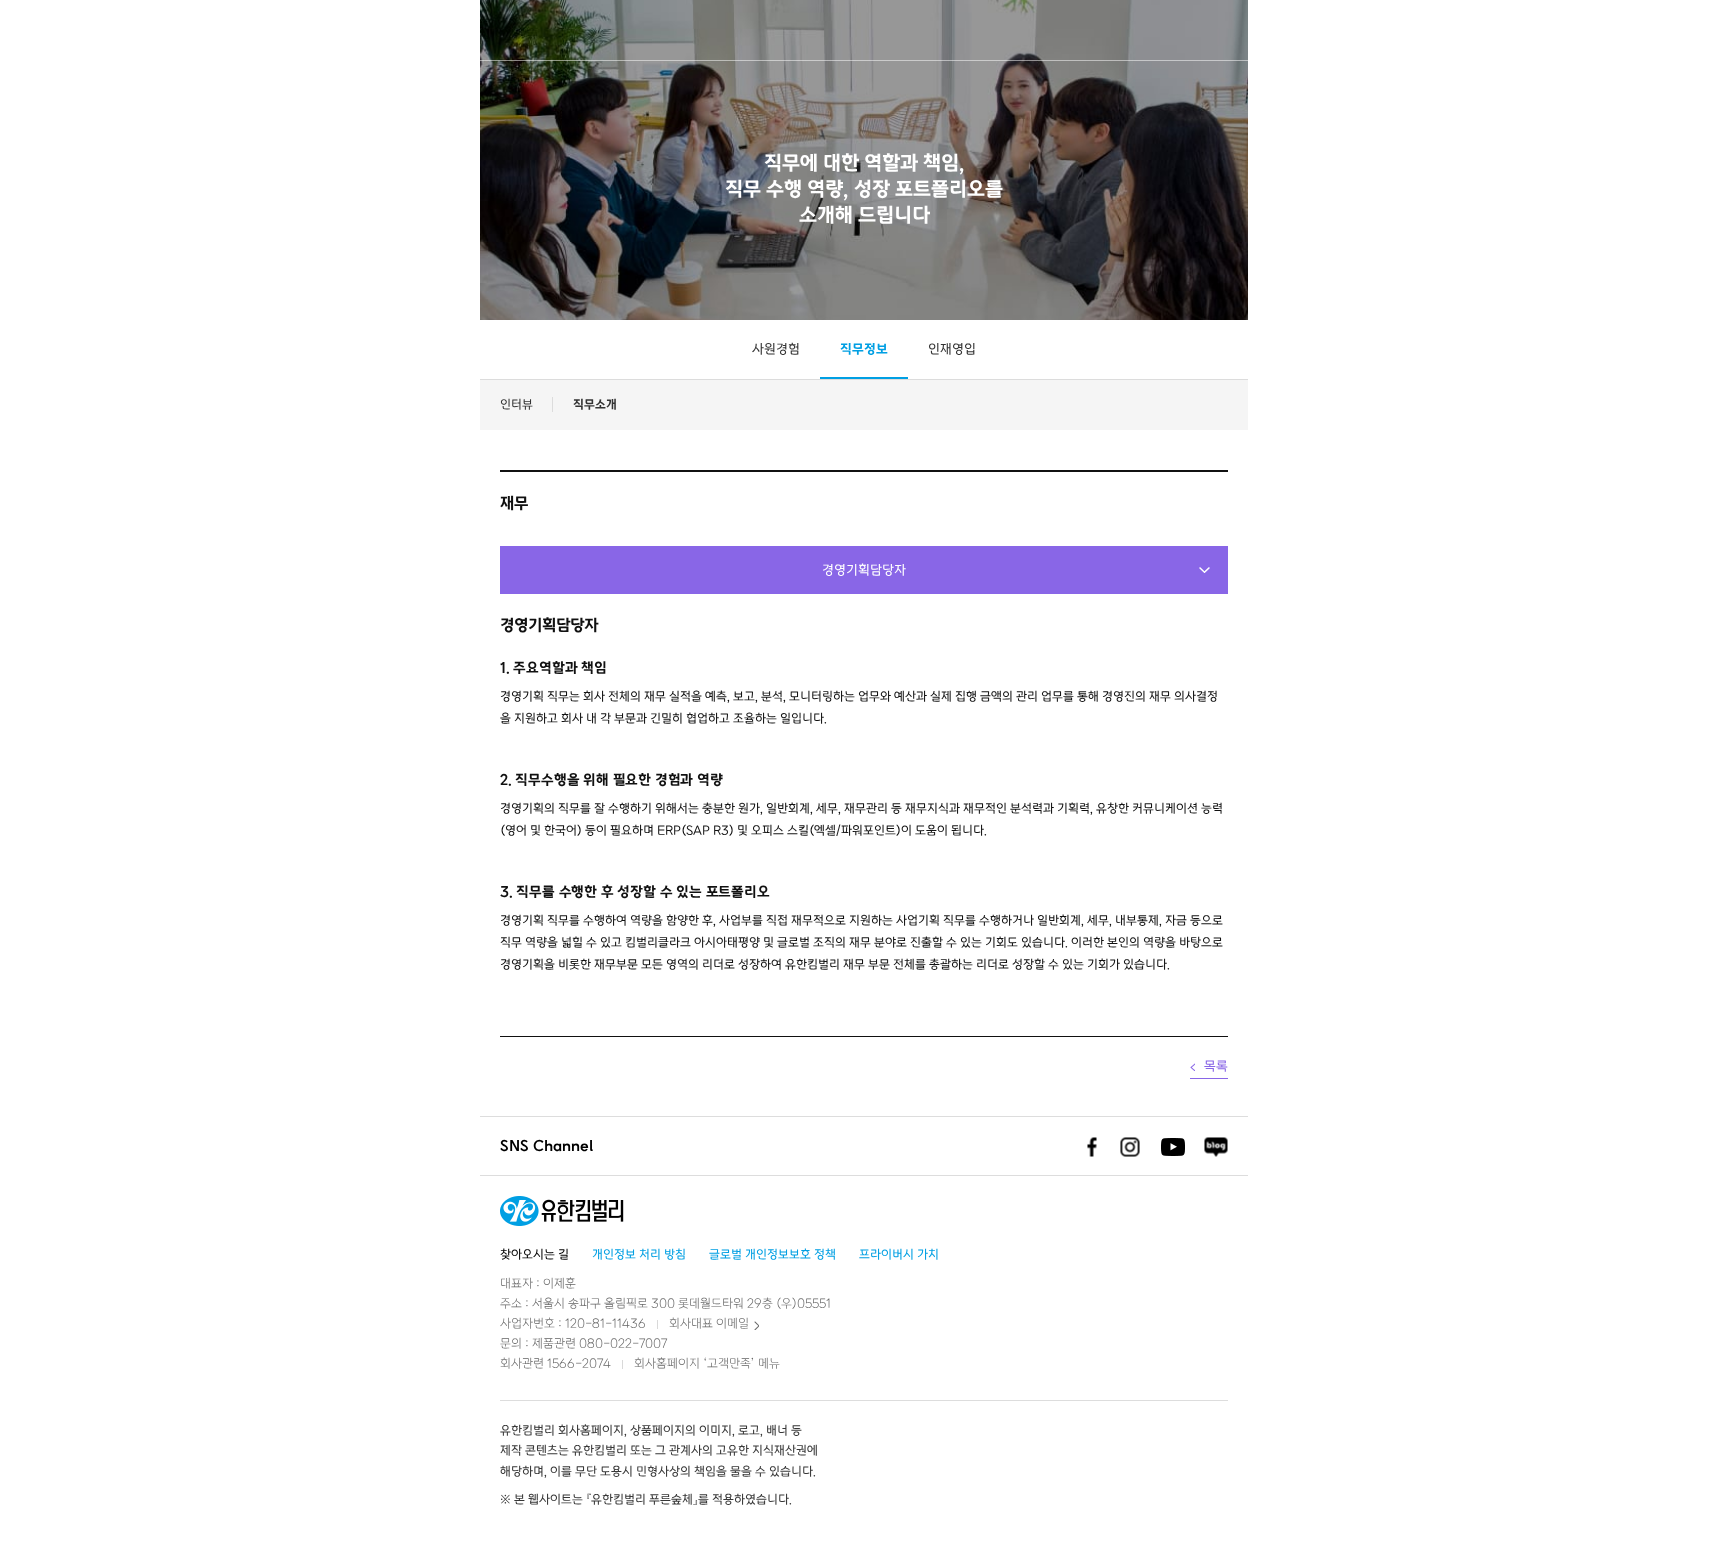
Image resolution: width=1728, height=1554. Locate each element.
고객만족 (729, 1363)
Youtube (1173, 1147)
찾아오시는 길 (534, 1254)
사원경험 (776, 349)
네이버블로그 (1216, 1147)
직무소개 (595, 404)
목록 (1216, 1066)
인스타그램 (1130, 1147)
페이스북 (1087, 1147)
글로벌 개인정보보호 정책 (772, 1254)
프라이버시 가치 (899, 1254)
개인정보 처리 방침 (639, 1254)
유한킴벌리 (77, 30)
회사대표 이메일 (709, 1323)
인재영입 (952, 349)
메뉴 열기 (1697, 30)
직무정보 (864, 349)
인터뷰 (516, 404)
